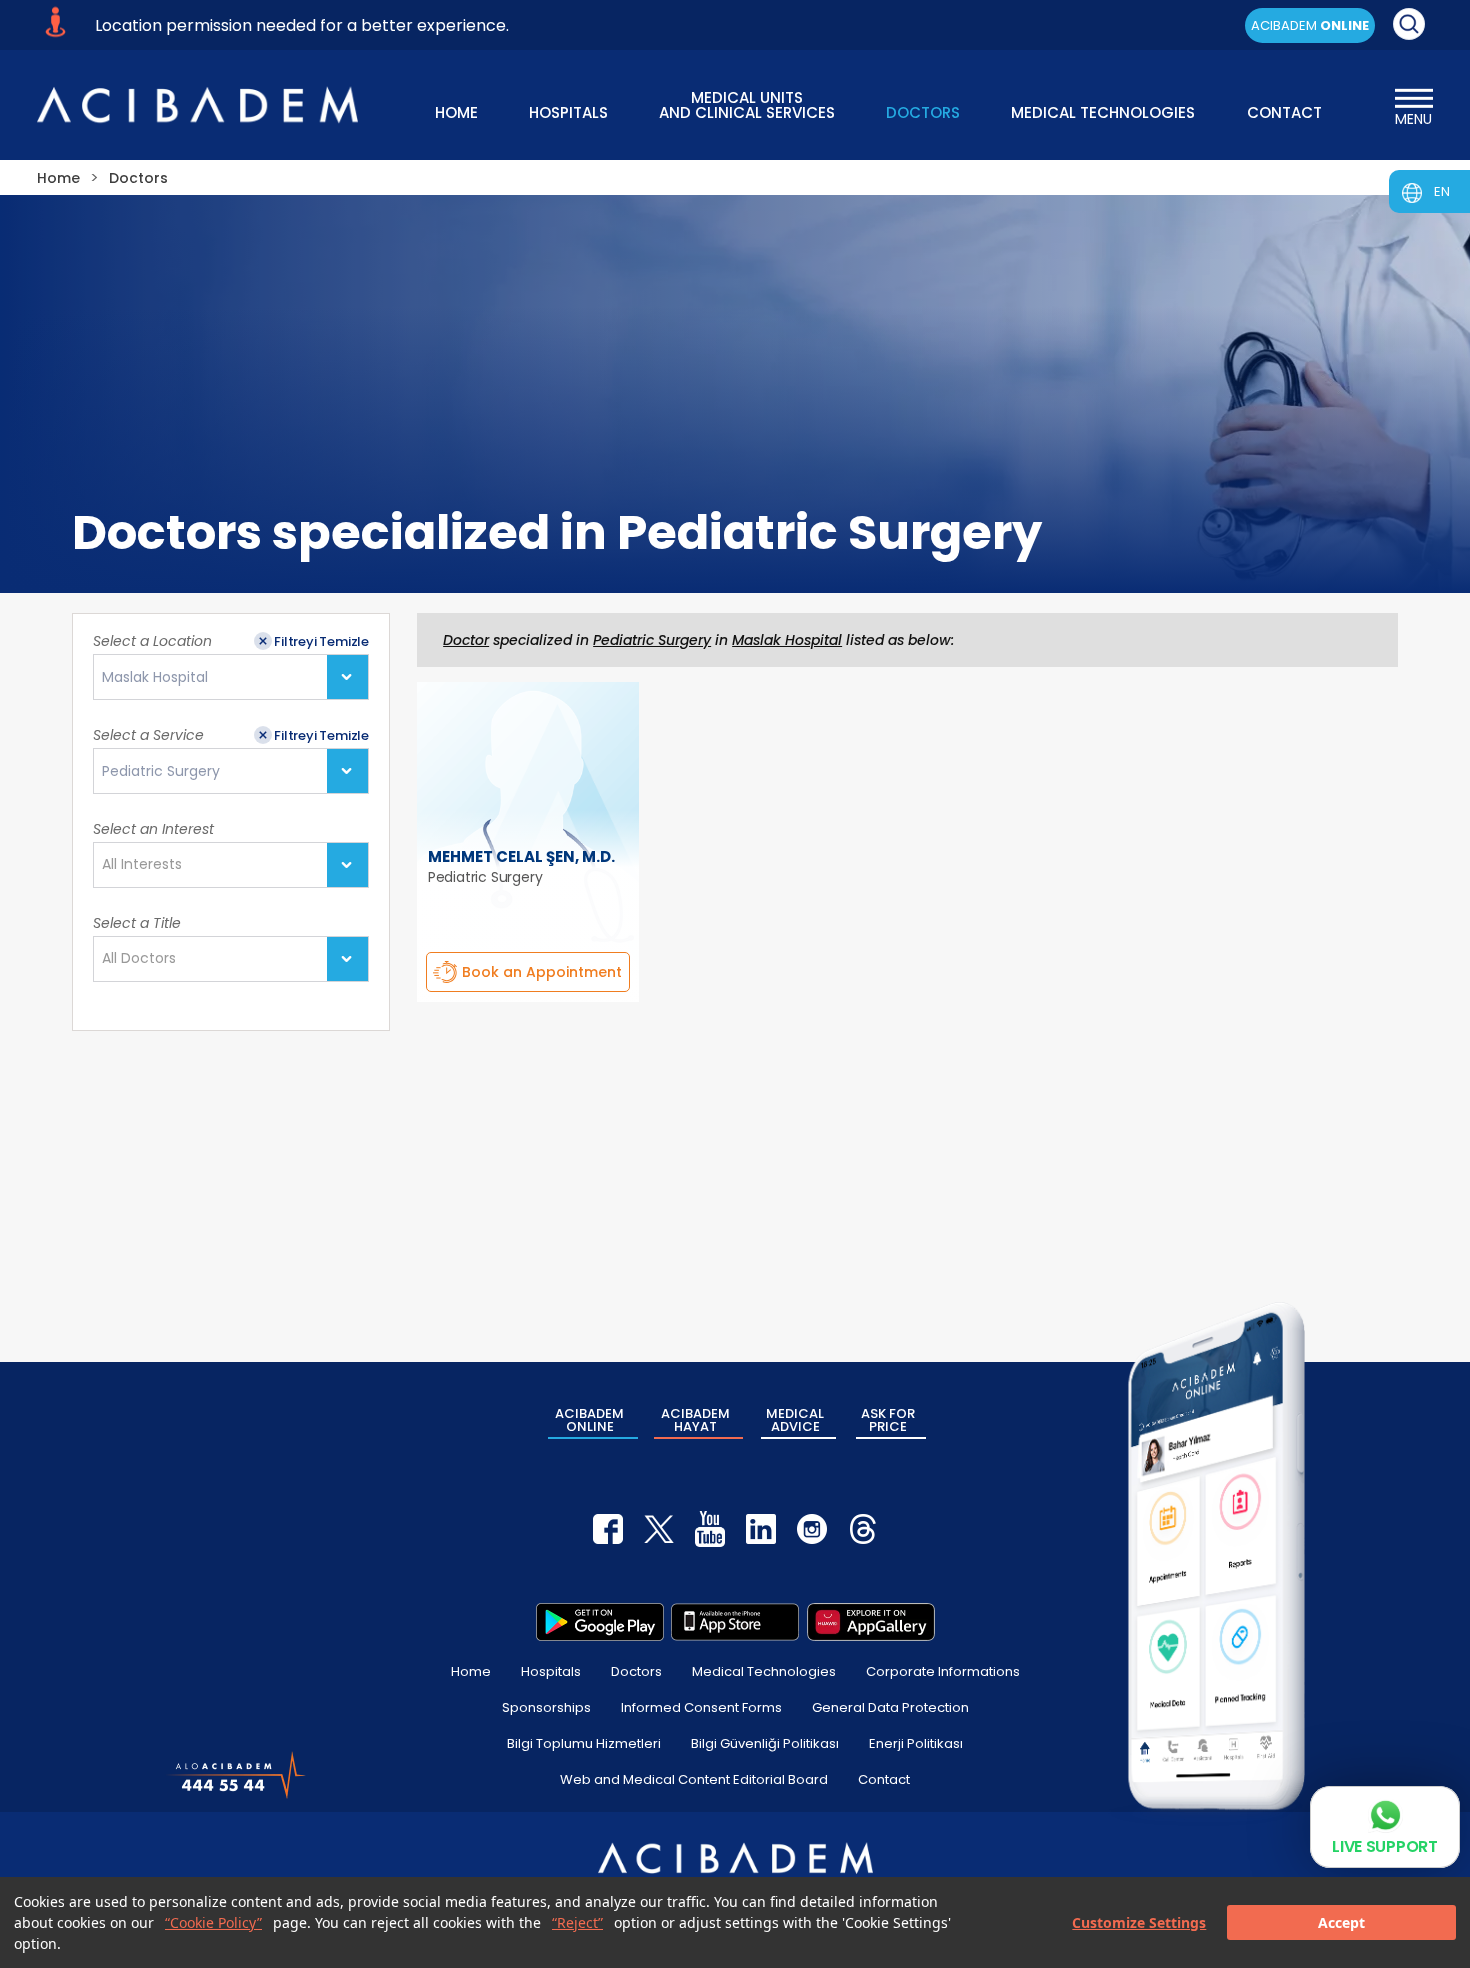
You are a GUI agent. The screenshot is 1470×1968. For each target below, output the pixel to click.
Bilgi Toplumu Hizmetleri (584, 1743)
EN (1442, 191)
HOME (456, 112)
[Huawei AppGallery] (871, 1622)
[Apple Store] (735, 1622)
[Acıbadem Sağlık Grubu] (197, 104)
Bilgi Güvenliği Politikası (765, 1743)
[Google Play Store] (600, 1622)
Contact (884, 1779)
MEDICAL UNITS (747, 103)
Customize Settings (1139, 1922)
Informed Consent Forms (701, 1707)
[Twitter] (659, 1529)
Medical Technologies (764, 1671)
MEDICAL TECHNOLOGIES (1103, 112)
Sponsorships (546, 1707)
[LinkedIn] (761, 1529)
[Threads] (863, 1529)
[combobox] (231, 677)
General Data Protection (890, 1707)
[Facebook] (608, 1529)
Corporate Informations (943, 1671)
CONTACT (1284, 112)
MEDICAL (795, 1420)
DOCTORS (923, 112)
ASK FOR (888, 1420)
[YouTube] (710, 1529)
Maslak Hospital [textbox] (155, 677)
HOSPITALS (568, 112)
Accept (1341, 1922)
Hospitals (551, 1671)
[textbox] (148, 865)
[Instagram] (812, 1529)
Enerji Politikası (916, 1743)
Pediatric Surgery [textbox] (161, 771)
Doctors (636, 1671)
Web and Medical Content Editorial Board (694, 1779)
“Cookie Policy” (213, 1922)
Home (471, 1671)
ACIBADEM (1310, 25)
